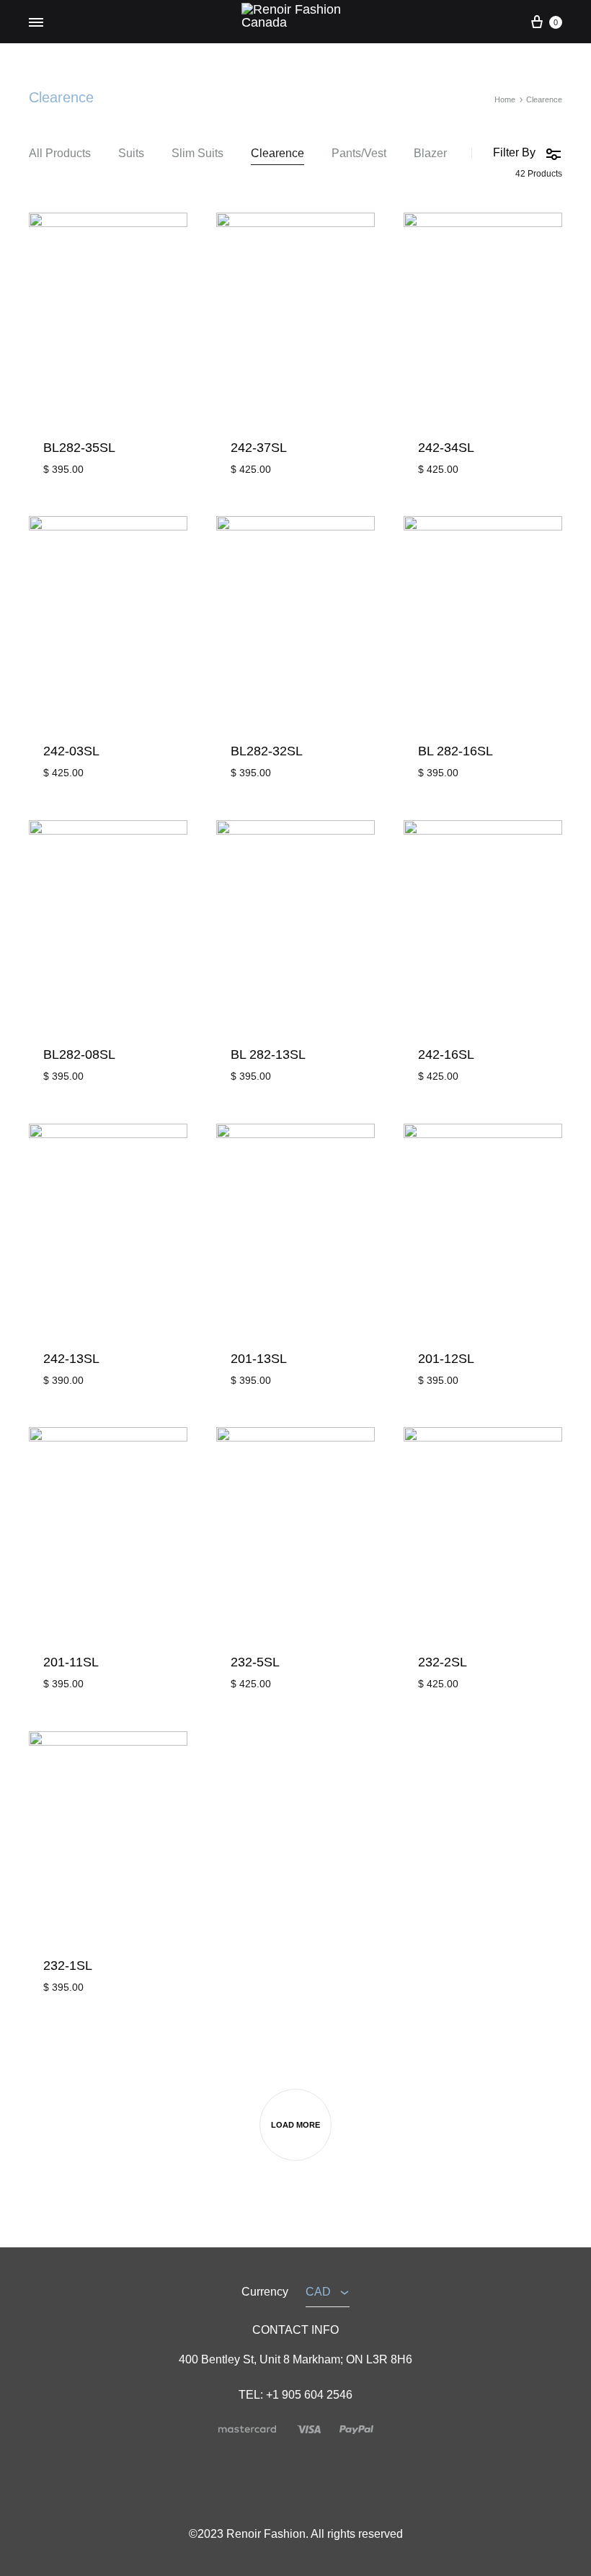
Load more (295, 2125)
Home (505, 99)
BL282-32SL (267, 751)
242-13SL (71, 1359)
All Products (60, 154)
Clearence (277, 154)
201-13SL (259, 1359)
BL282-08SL (79, 1054)
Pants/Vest (359, 154)
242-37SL (259, 448)
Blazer (430, 154)
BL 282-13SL (268, 1054)
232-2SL (443, 1662)
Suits (131, 154)
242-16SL (446, 1054)
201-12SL (446, 1359)
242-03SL (71, 751)
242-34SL (446, 448)
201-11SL (71, 1662)
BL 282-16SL (456, 751)
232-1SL (68, 1966)
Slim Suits (197, 154)
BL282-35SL (79, 448)
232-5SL (255, 1662)
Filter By (514, 152)
